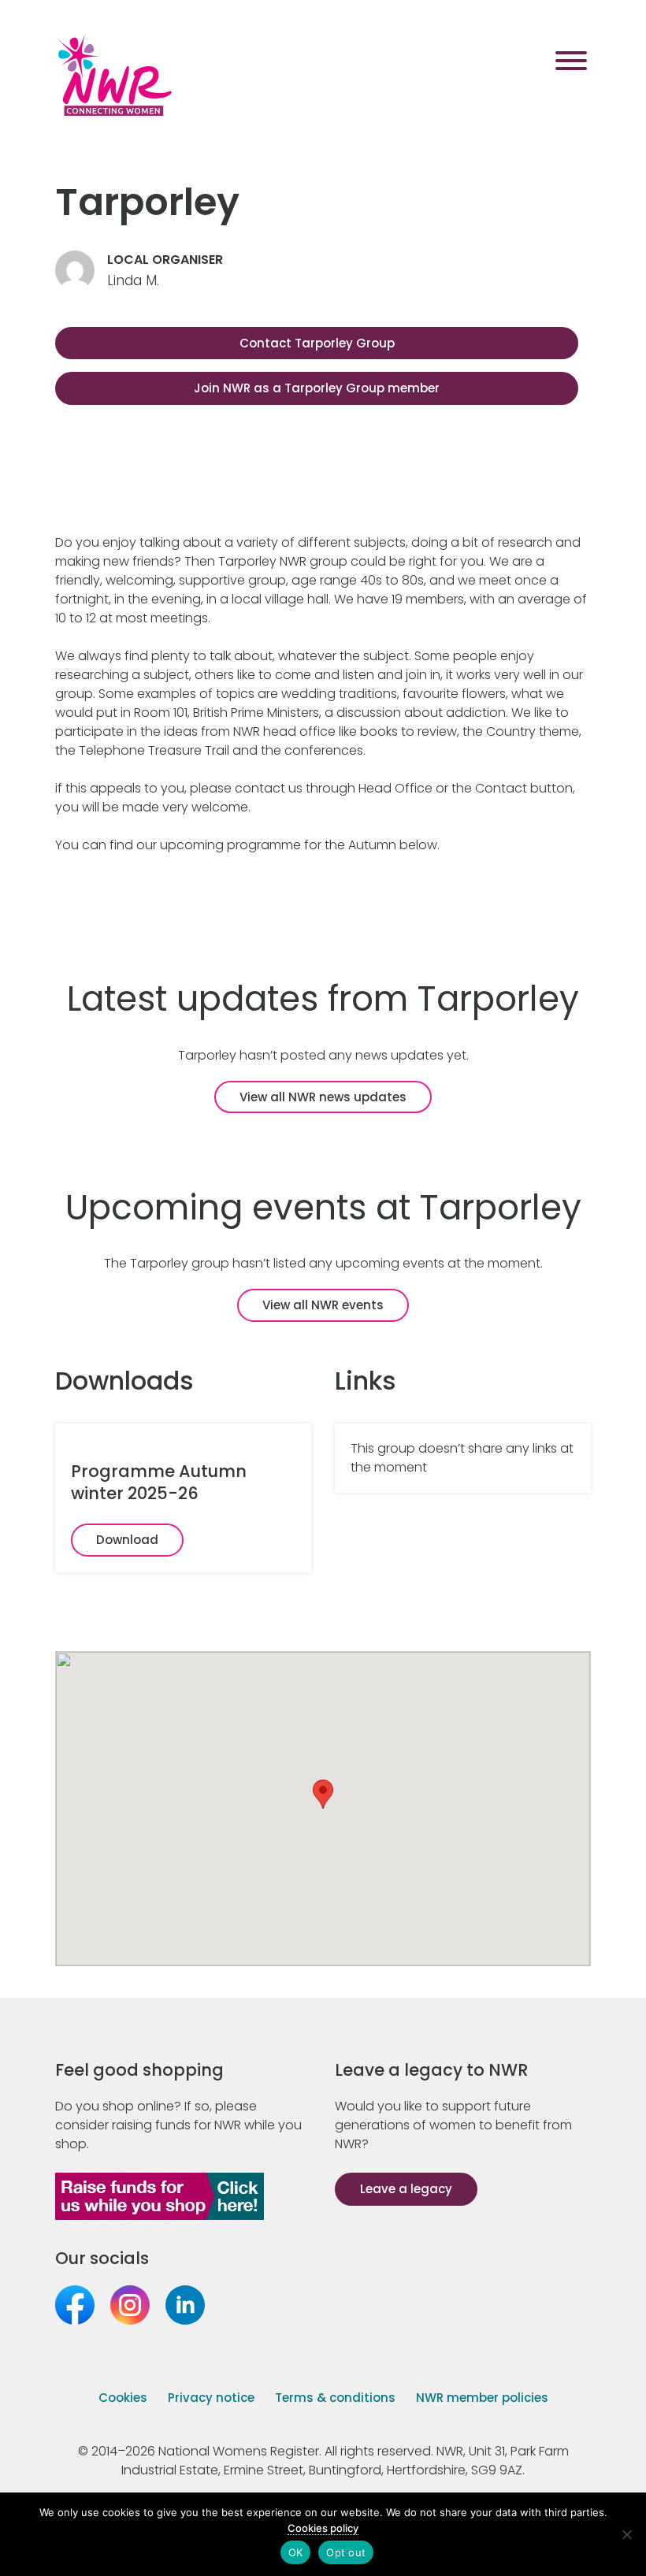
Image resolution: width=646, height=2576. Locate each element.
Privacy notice (211, 2398)
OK (296, 2552)
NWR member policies (482, 2398)
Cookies (123, 2398)
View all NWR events (323, 1305)
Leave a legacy (406, 2189)
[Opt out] (626, 2534)
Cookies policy (323, 2528)
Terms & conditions (335, 2398)
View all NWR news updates (323, 1097)
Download (127, 1540)
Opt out (346, 2552)
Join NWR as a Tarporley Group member (317, 388)
